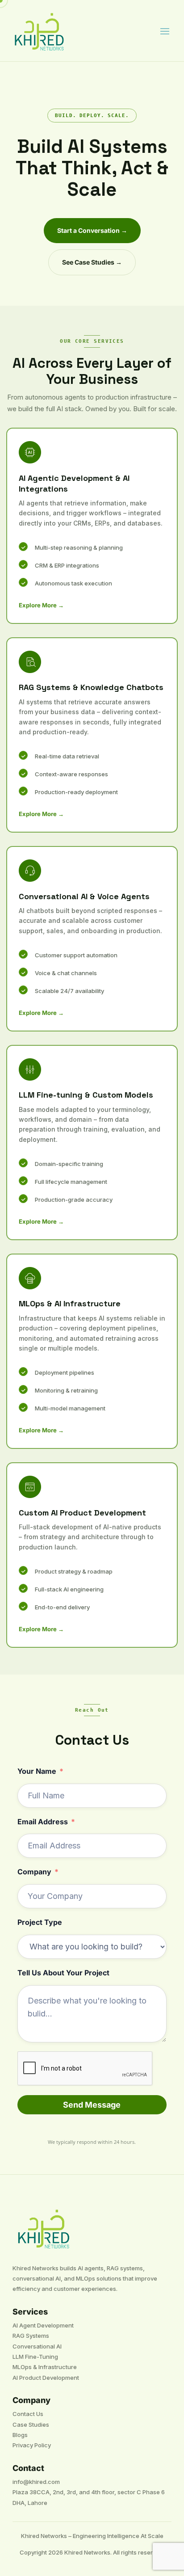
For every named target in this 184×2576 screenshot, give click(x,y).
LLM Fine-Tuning (35, 2357)
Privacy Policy (32, 2445)
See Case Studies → (92, 262)
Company (34, 1872)
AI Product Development (46, 2378)
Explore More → (41, 605)
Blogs (20, 2435)
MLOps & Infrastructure (45, 2367)
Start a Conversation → (92, 230)
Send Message (92, 2105)
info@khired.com (36, 2482)
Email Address (43, 1822)
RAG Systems (31, 2336)
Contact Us (28, 2414)
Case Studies (31, 2424)
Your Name (37, 1771)
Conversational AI (37, 2346)
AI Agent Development (43, 2325)
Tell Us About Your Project (63, 1973)
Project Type (40, 1922)
